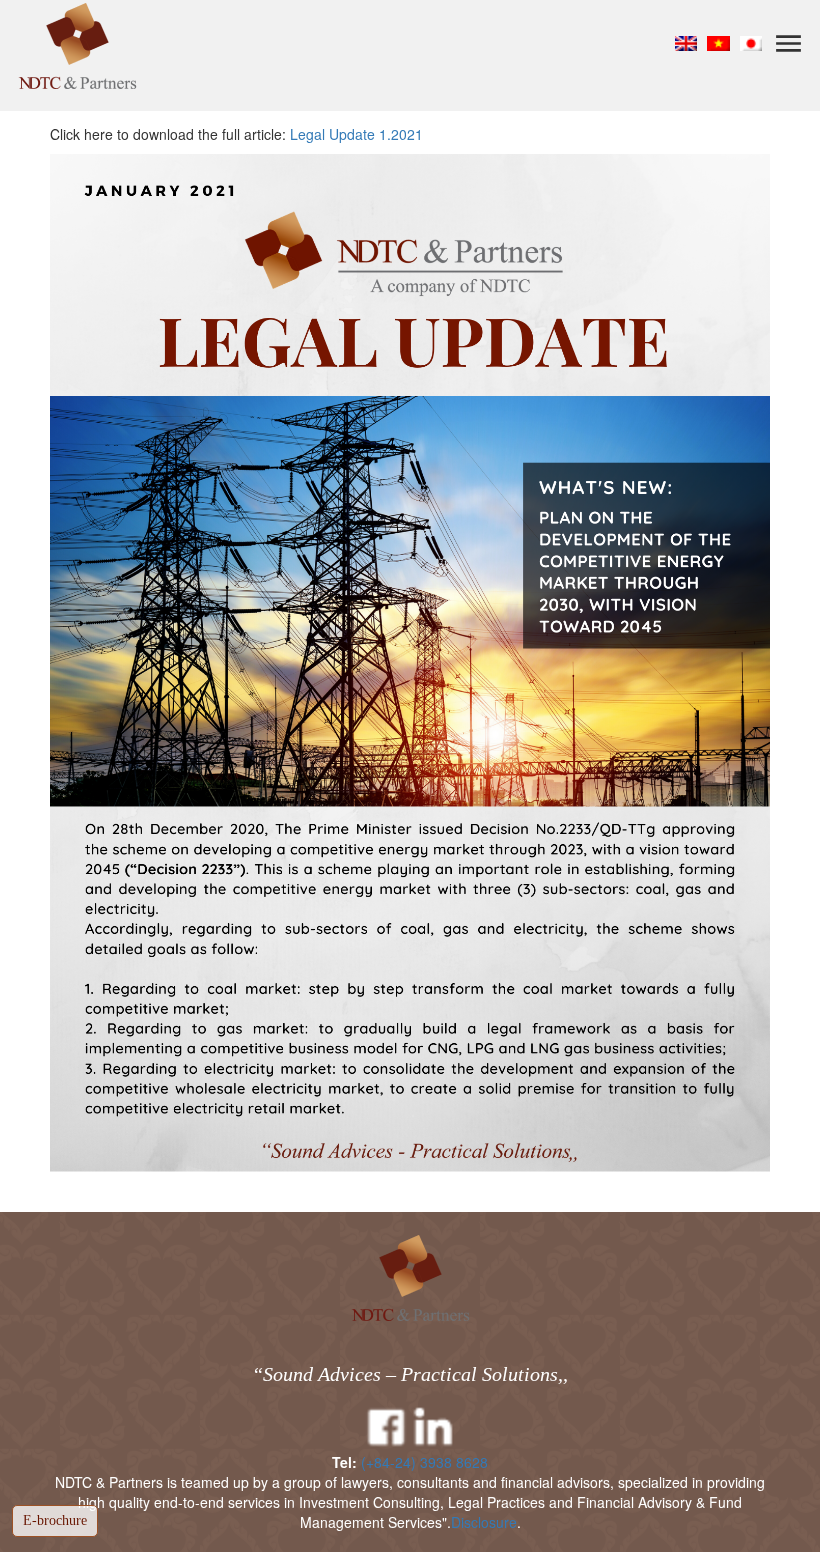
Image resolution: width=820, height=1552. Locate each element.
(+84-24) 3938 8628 (424, 1462)
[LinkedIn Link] (434, 1428)
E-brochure (55, 1520)
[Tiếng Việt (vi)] (718, 42)
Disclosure (484, 1522)
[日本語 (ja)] (751, 42)
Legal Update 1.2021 (356, 134)
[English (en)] (686, 42)
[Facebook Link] (386, 1428)
